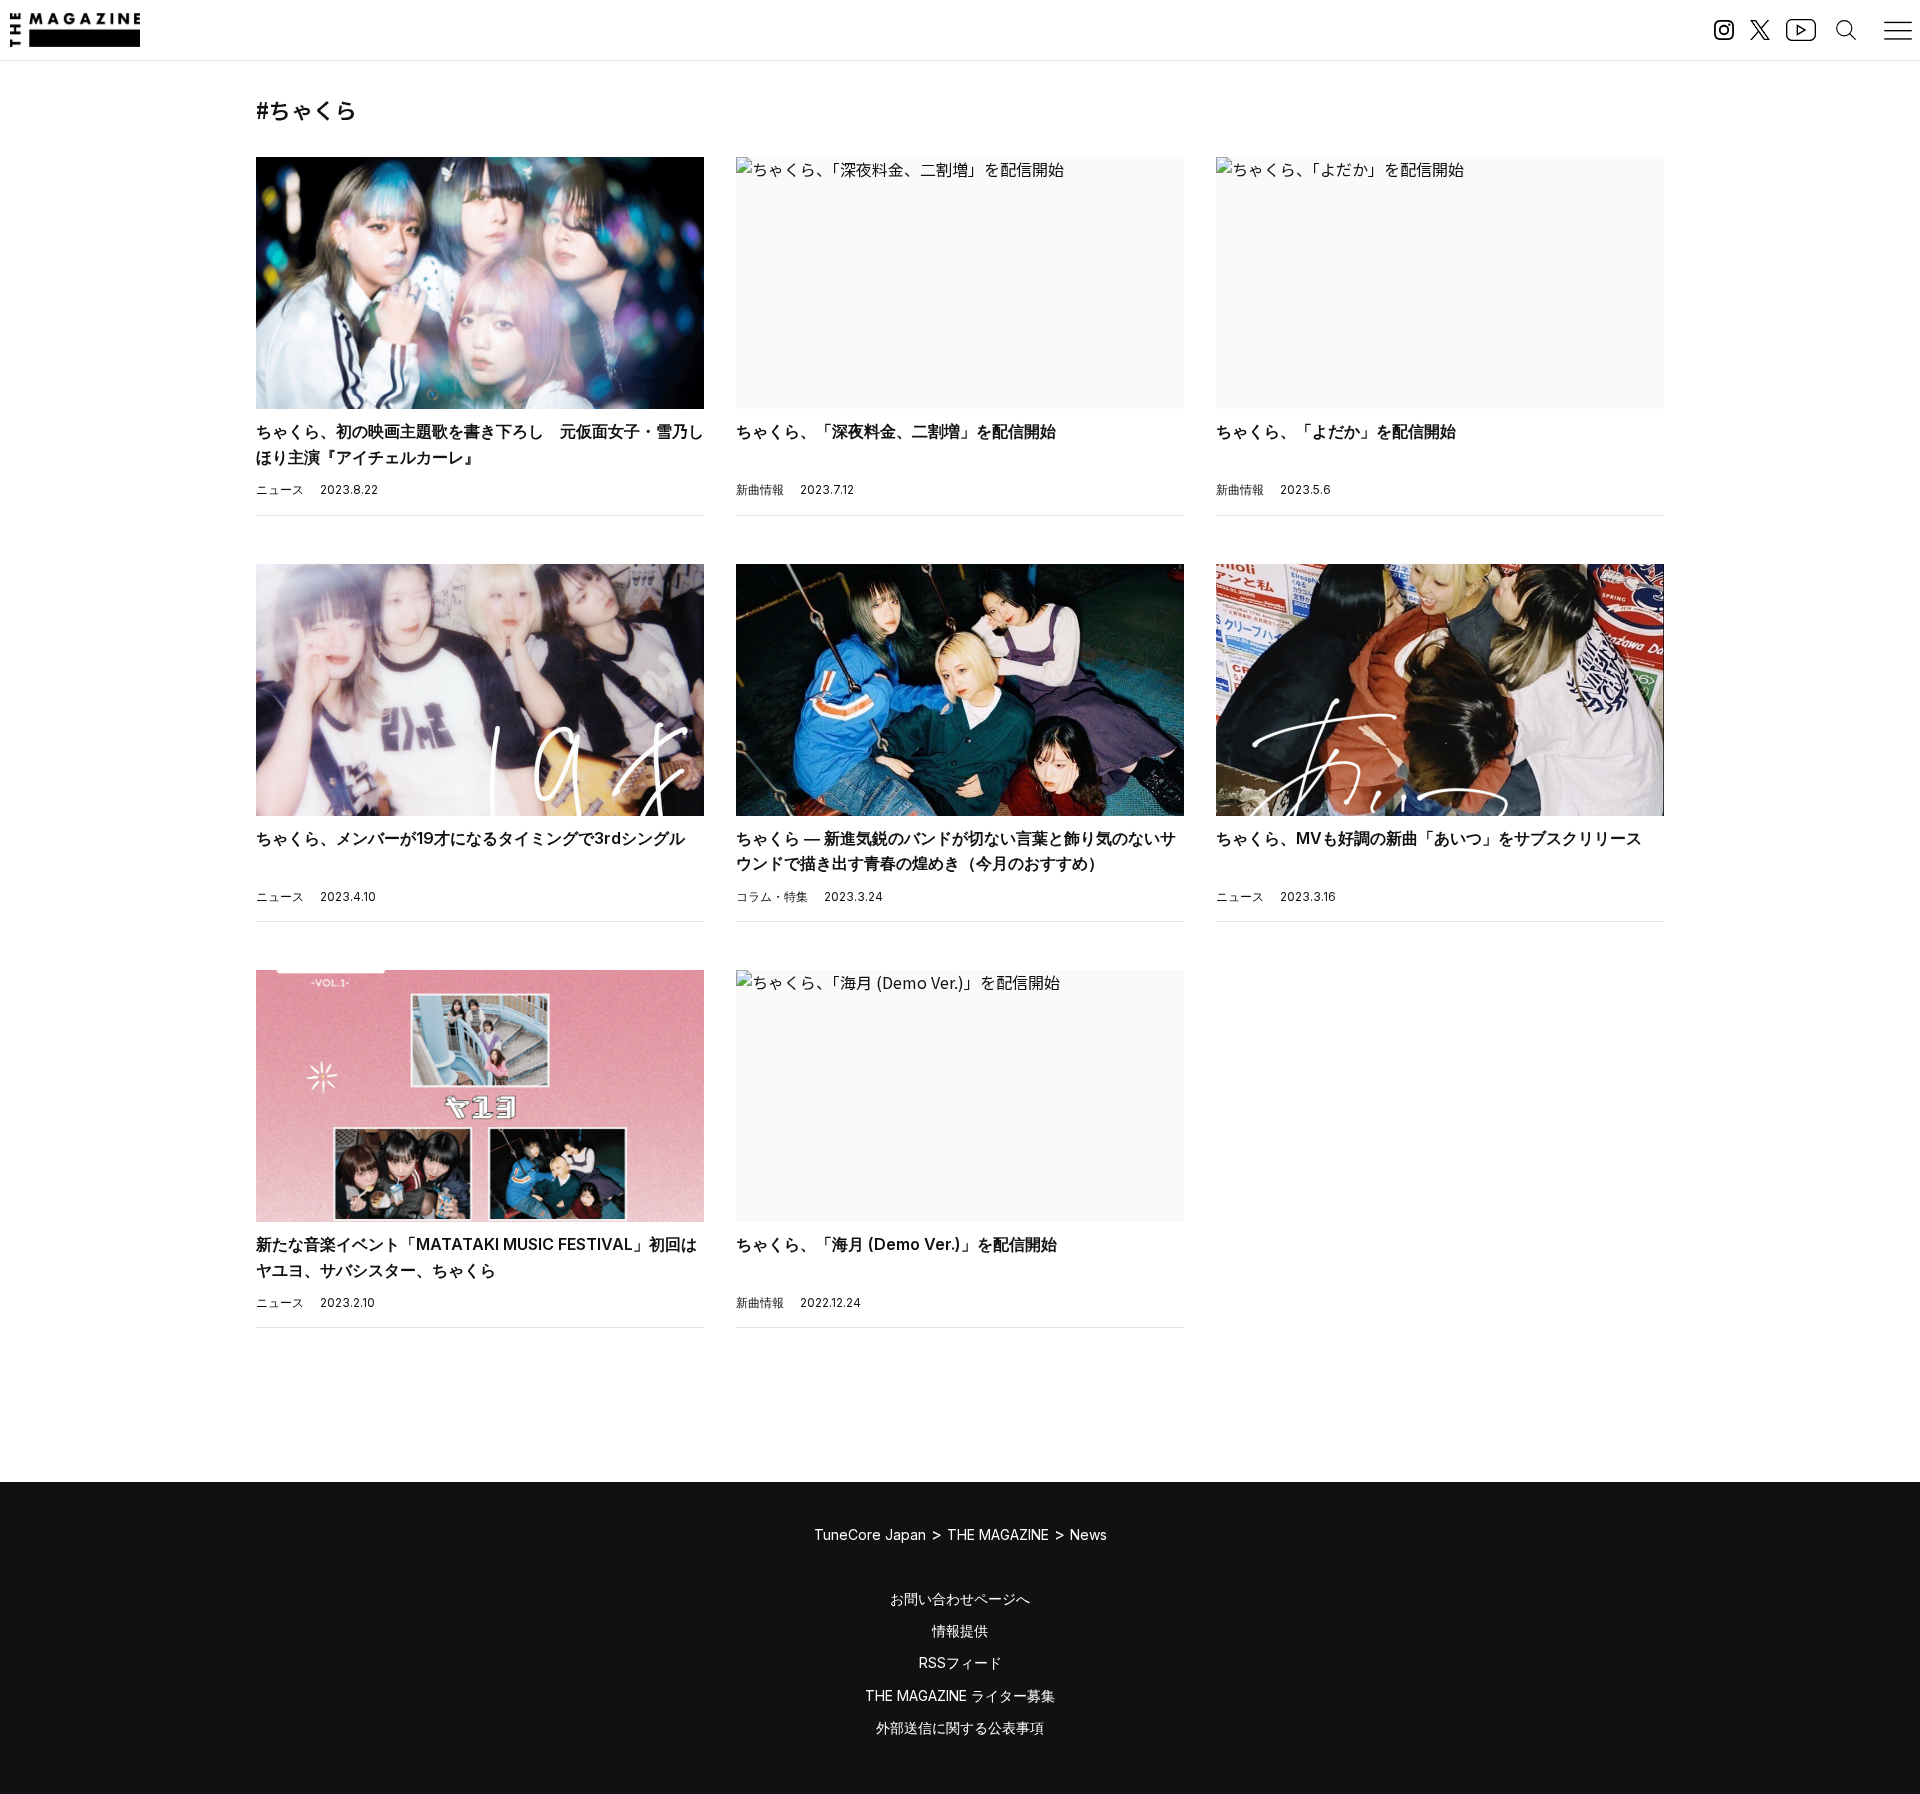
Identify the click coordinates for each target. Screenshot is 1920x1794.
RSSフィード (960, 1662)
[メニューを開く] (1898, 30)
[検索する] (1846, 30)
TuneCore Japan (870, 1534)
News (1088, 1534)
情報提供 (960, 1630)
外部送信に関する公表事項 (960, 1727)
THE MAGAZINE (998, 1534)
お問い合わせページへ (960, 1598)
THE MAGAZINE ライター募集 (960, 1695)
